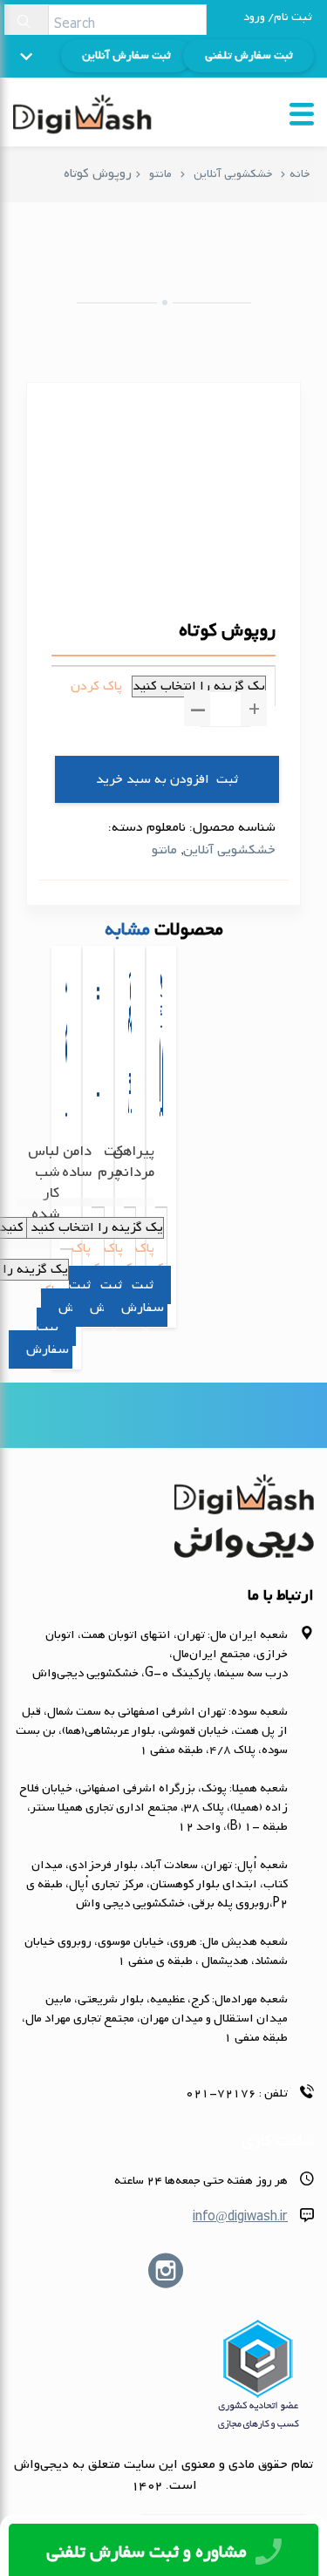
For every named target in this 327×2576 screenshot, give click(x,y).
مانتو (160, 174)
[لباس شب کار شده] (66, 1101)
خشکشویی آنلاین (233, 174)
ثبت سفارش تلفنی (249, 55)
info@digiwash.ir (240, 2217)
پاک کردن (96, 686)
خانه (300, 174)
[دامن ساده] (98, 1081)
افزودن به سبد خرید (153, 779)
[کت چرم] (130, 1081)
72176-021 (221, 2093)
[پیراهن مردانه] (161, 1081)
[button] (254, 708)
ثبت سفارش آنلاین (126, 55)
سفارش (48, 1349)
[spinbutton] (225, 709)
